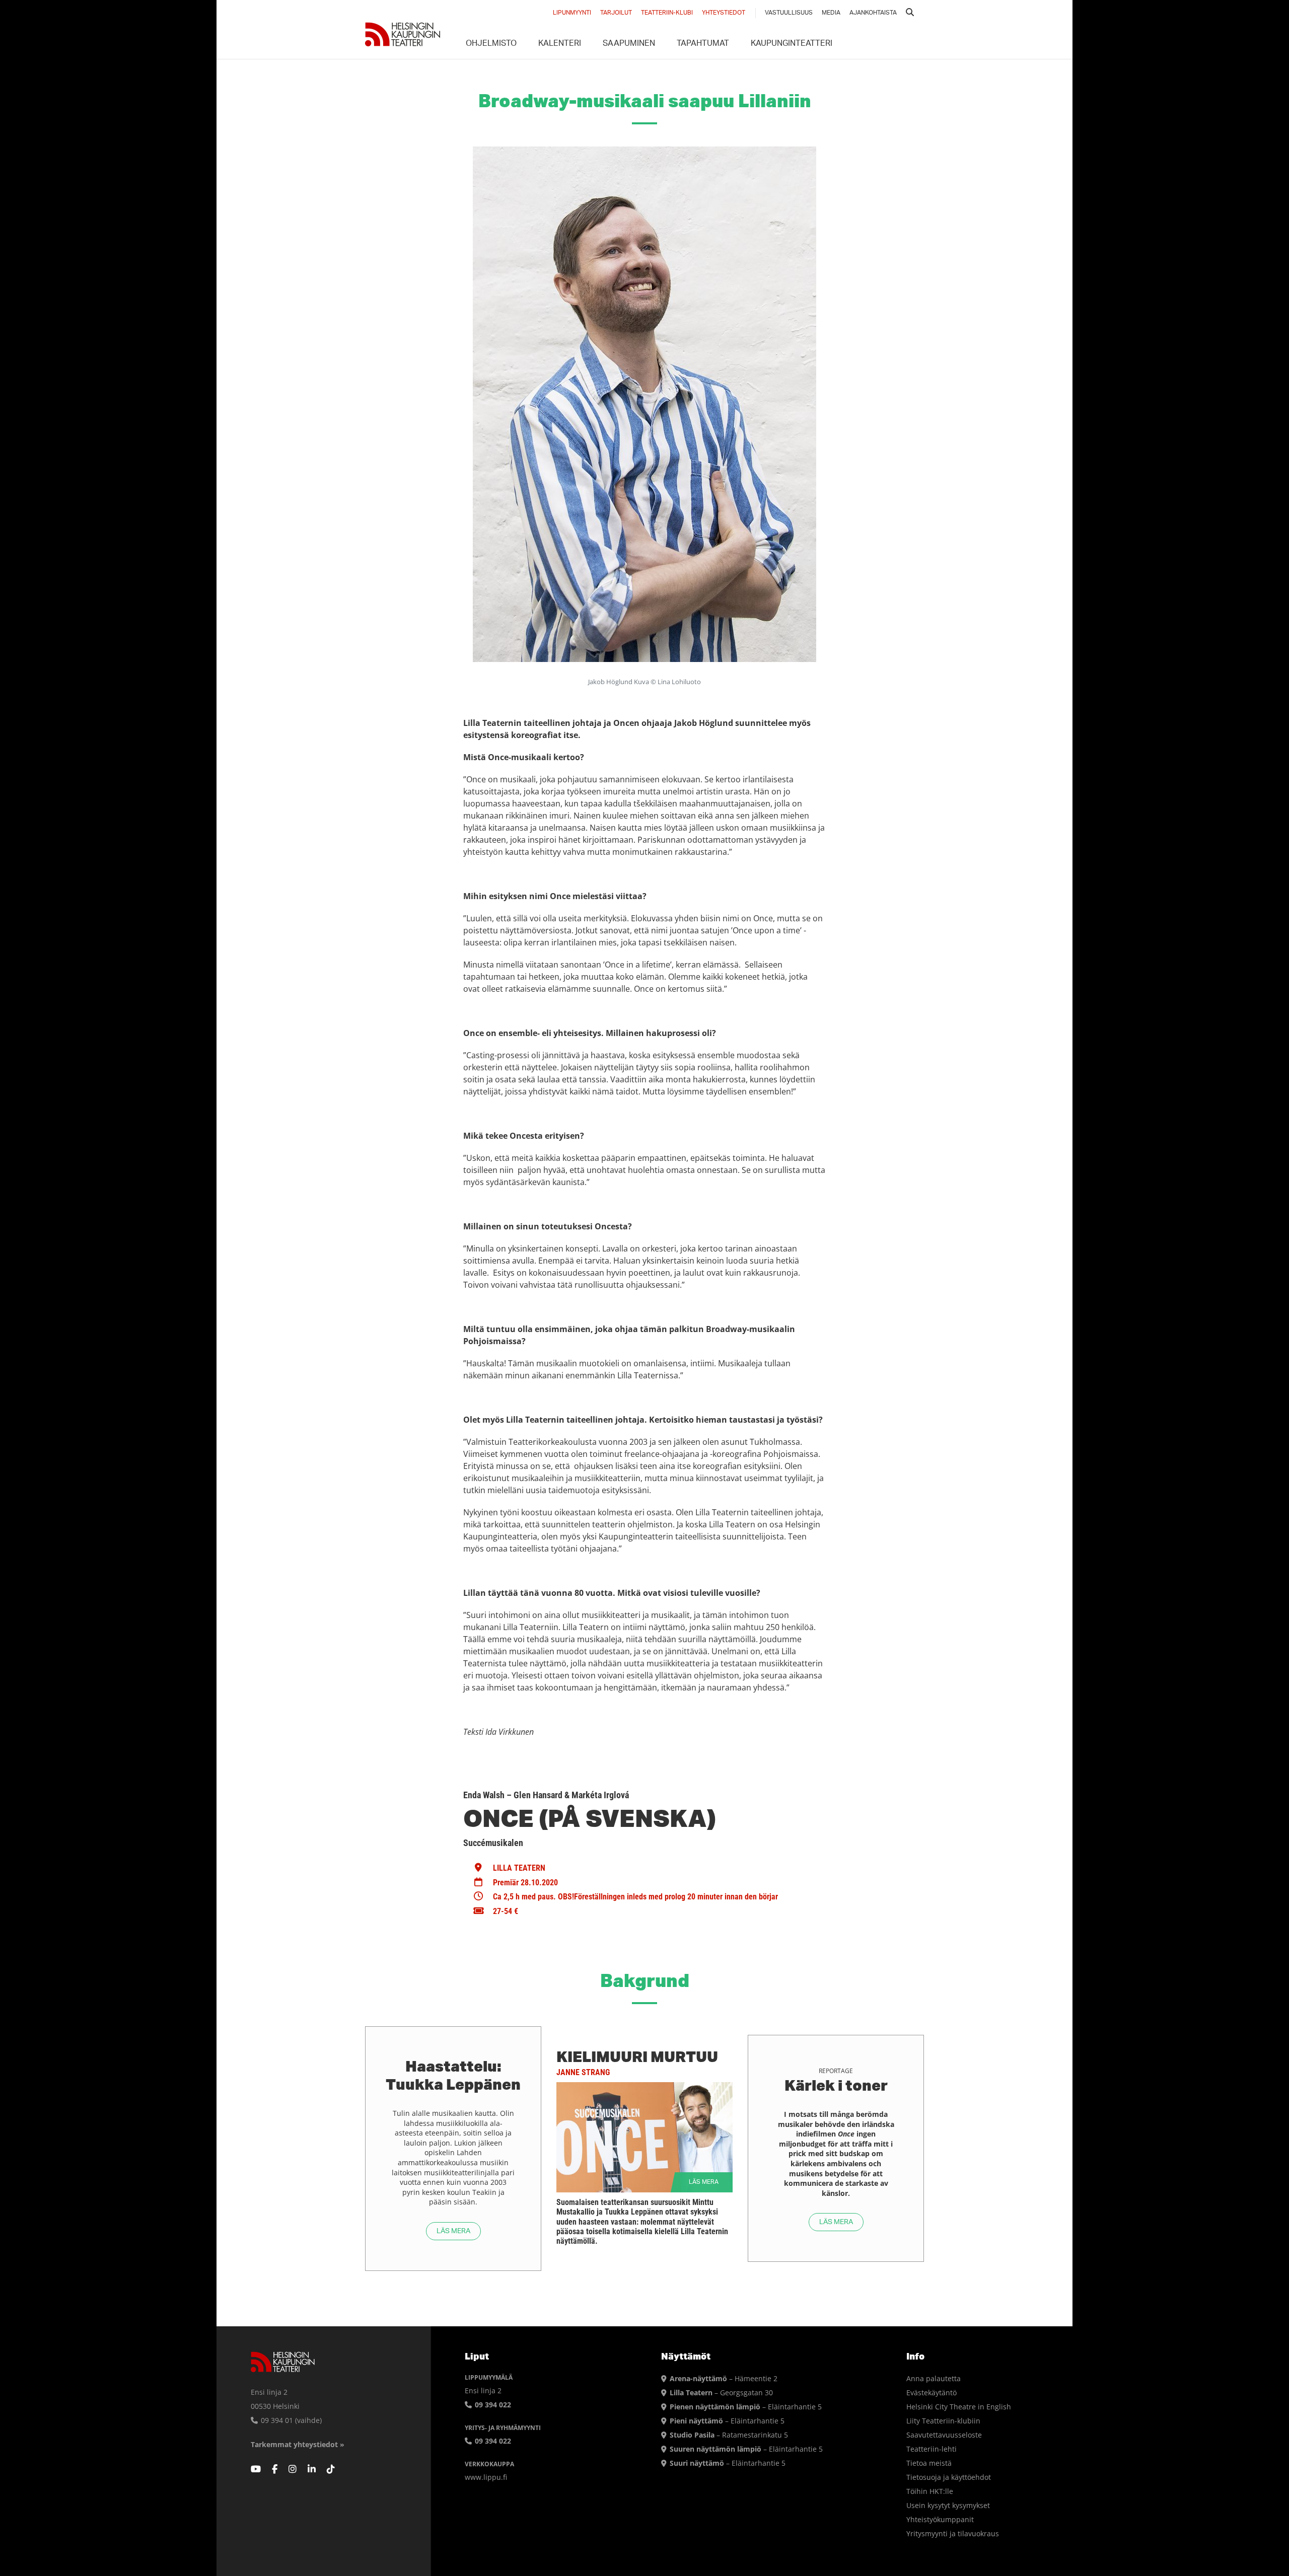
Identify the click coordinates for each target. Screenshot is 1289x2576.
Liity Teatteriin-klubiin (943, 2421)
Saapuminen (629, 44)
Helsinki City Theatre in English (959, 2407)
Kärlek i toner (836, 2085)
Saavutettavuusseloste (944, 2435)
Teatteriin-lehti (932, 2449)
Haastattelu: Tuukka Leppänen (453, 2075)
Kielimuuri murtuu (637, 2056)
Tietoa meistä (929, 2463)
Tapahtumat (703, 44)
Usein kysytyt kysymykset (948, 2505)
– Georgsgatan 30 (721, 2393)
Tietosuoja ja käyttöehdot (949, 2477)
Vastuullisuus (789, 13)
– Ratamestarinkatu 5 (729, 2435)
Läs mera (453, 2231)
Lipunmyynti (572, 13)
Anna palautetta (934, 2378)
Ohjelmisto (491, 44)
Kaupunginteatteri (792, 44)
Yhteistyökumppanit (940, 2519)
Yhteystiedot (724, 13)
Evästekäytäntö (932, 2393)
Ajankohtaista (873, 13)
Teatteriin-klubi (667, 13)
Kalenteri (560, 44)
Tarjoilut (616, 13)
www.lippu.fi (486, 2477)
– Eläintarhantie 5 (746, 2407)
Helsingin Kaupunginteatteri (403, 34)
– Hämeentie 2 (724, 2378)
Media (831, 13)
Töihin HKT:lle (930, 2491)
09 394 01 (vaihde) (290, 2420)
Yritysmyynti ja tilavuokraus (953, 2533)
